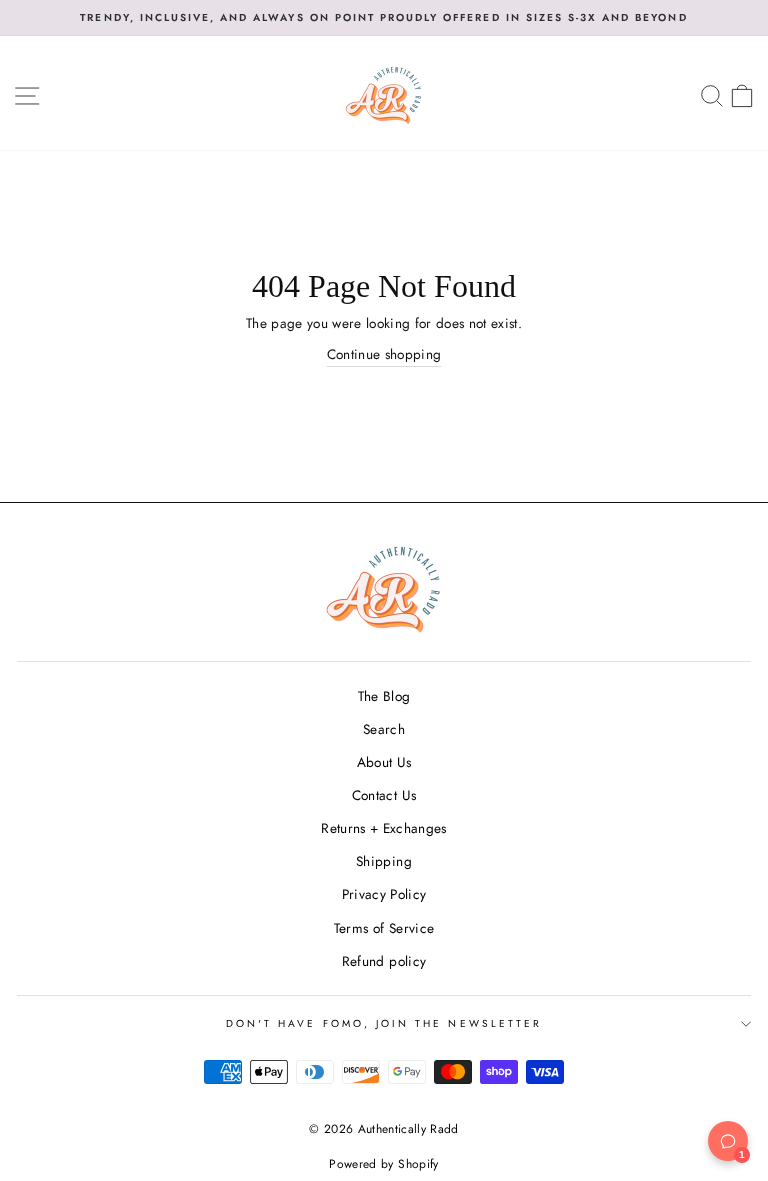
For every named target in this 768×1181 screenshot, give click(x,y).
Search (384, 729)
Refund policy (384, 961)
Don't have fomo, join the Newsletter (384, 1023)
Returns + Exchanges (383, 828)
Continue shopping (384, 354)
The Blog (384, 696)
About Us (384, 762)
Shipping (384, 861)
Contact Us (384, 795)
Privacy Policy (384, 894)
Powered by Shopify (383, 1164)
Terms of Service (384, 928)
